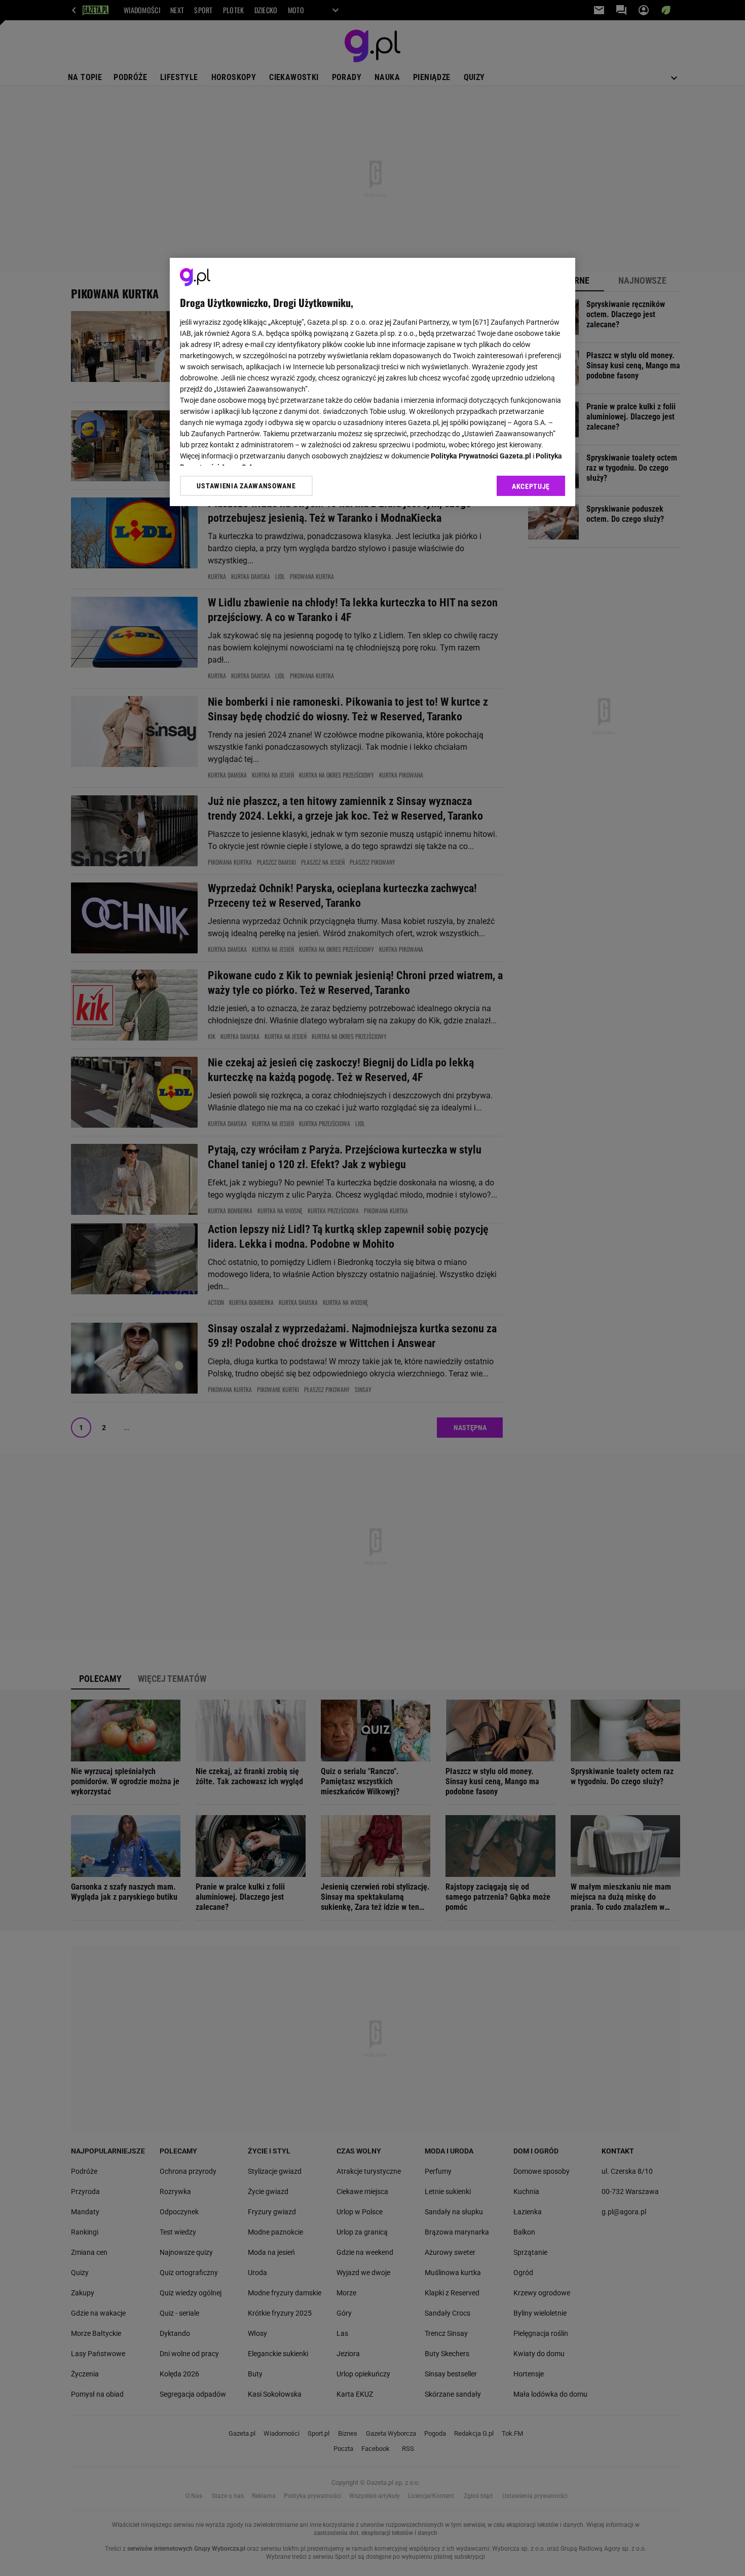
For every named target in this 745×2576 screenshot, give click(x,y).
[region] (372, 382)
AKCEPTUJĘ (531, 486)
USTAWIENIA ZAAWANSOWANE (246, 485)
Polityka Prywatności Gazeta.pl (481, 456)
